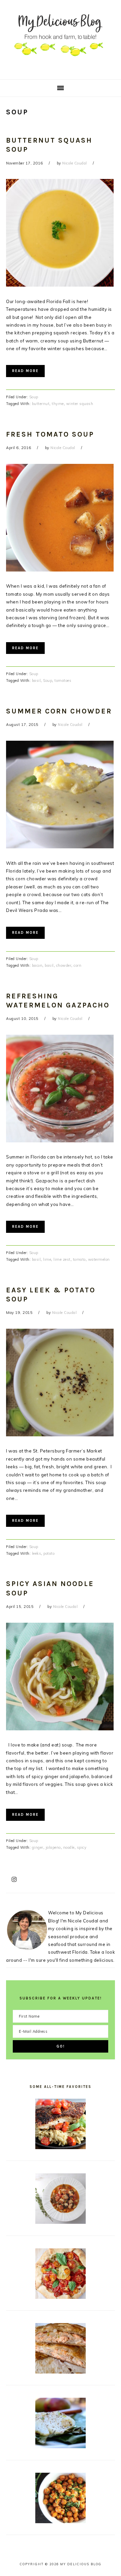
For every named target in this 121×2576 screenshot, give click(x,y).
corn (77, 965)
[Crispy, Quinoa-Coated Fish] (61, 2147)
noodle (69, 1847)
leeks (37, 1553)
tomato (79, 1259)
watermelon (99, 1259)
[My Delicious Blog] (61, 69)
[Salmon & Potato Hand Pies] (61, 2372)
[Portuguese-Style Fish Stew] (61, 2222)
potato (49, 1553)
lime (47, 1259)
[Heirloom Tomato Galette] (61, 2297)
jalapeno (53, 1847)
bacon (37, 965)
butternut (41, 404)
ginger (38, 1847)
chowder (64, 965)
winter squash (80, 404)
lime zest (62, 1259)
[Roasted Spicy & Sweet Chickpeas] (61, 2522)
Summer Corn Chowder (59, 711)
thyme (58, 404)
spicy (82, 1847)
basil (36, 680)
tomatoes (63, 680)
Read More (25, 371)
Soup (34, 397)
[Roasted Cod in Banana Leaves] (61, 2446)
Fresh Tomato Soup (50, 434)
